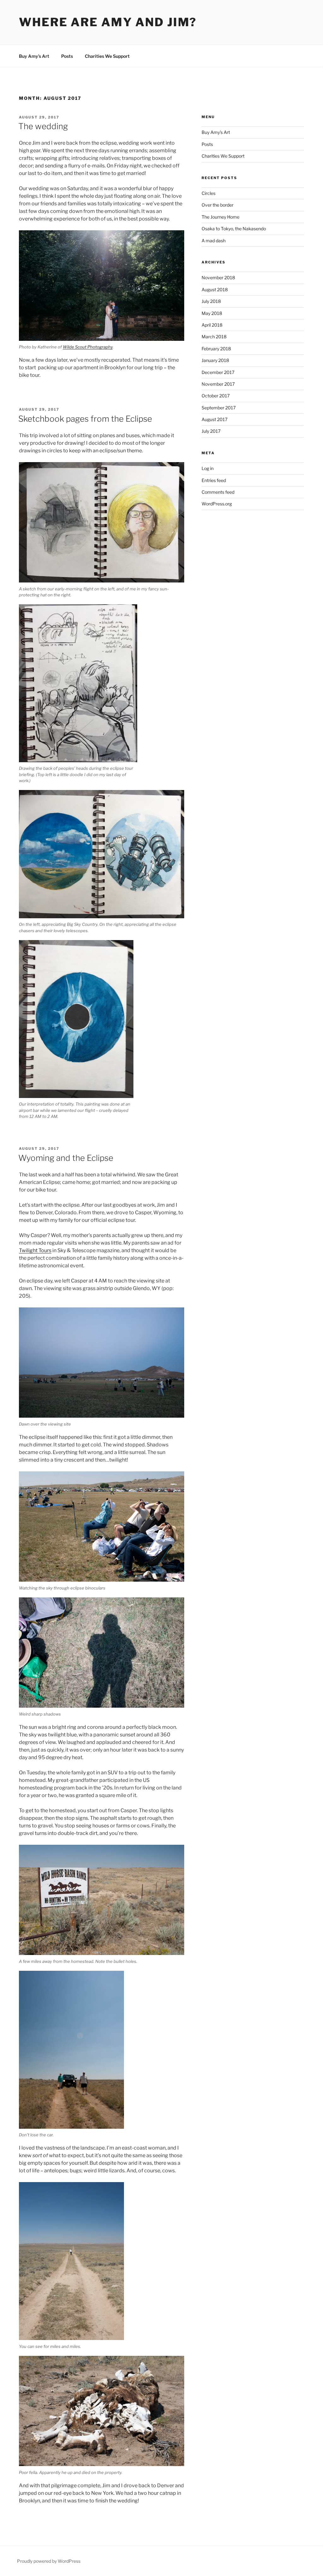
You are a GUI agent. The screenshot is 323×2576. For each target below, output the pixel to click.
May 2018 (212, 313)
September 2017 (219, 408)
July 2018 (211, 301)
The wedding (43, 126)
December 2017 (218, 372)
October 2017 (216, 396)
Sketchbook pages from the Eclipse (85, 419)
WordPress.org (217, 504)
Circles (208, 193)
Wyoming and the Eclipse (66, 1158)
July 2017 (211, 431)
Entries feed (214, 480)
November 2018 (218, 278)
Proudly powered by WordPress (49, 2561)
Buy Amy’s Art (34, 56)
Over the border (217, 205)
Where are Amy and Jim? (108, 22)
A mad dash (214, 241)
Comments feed (218, 492)
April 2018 (212, 325)
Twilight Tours (35, 1250)
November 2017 (218, 384)
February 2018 (216, 349)
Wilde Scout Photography (88, 347)
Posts (67, 56)
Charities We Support (107, 56)
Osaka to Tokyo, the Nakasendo (234, 229)
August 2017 (214, 419)
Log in (208, 468)
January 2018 (215, 360)
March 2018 (214, 337)
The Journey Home (220, 217)
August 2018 (215, 290)
